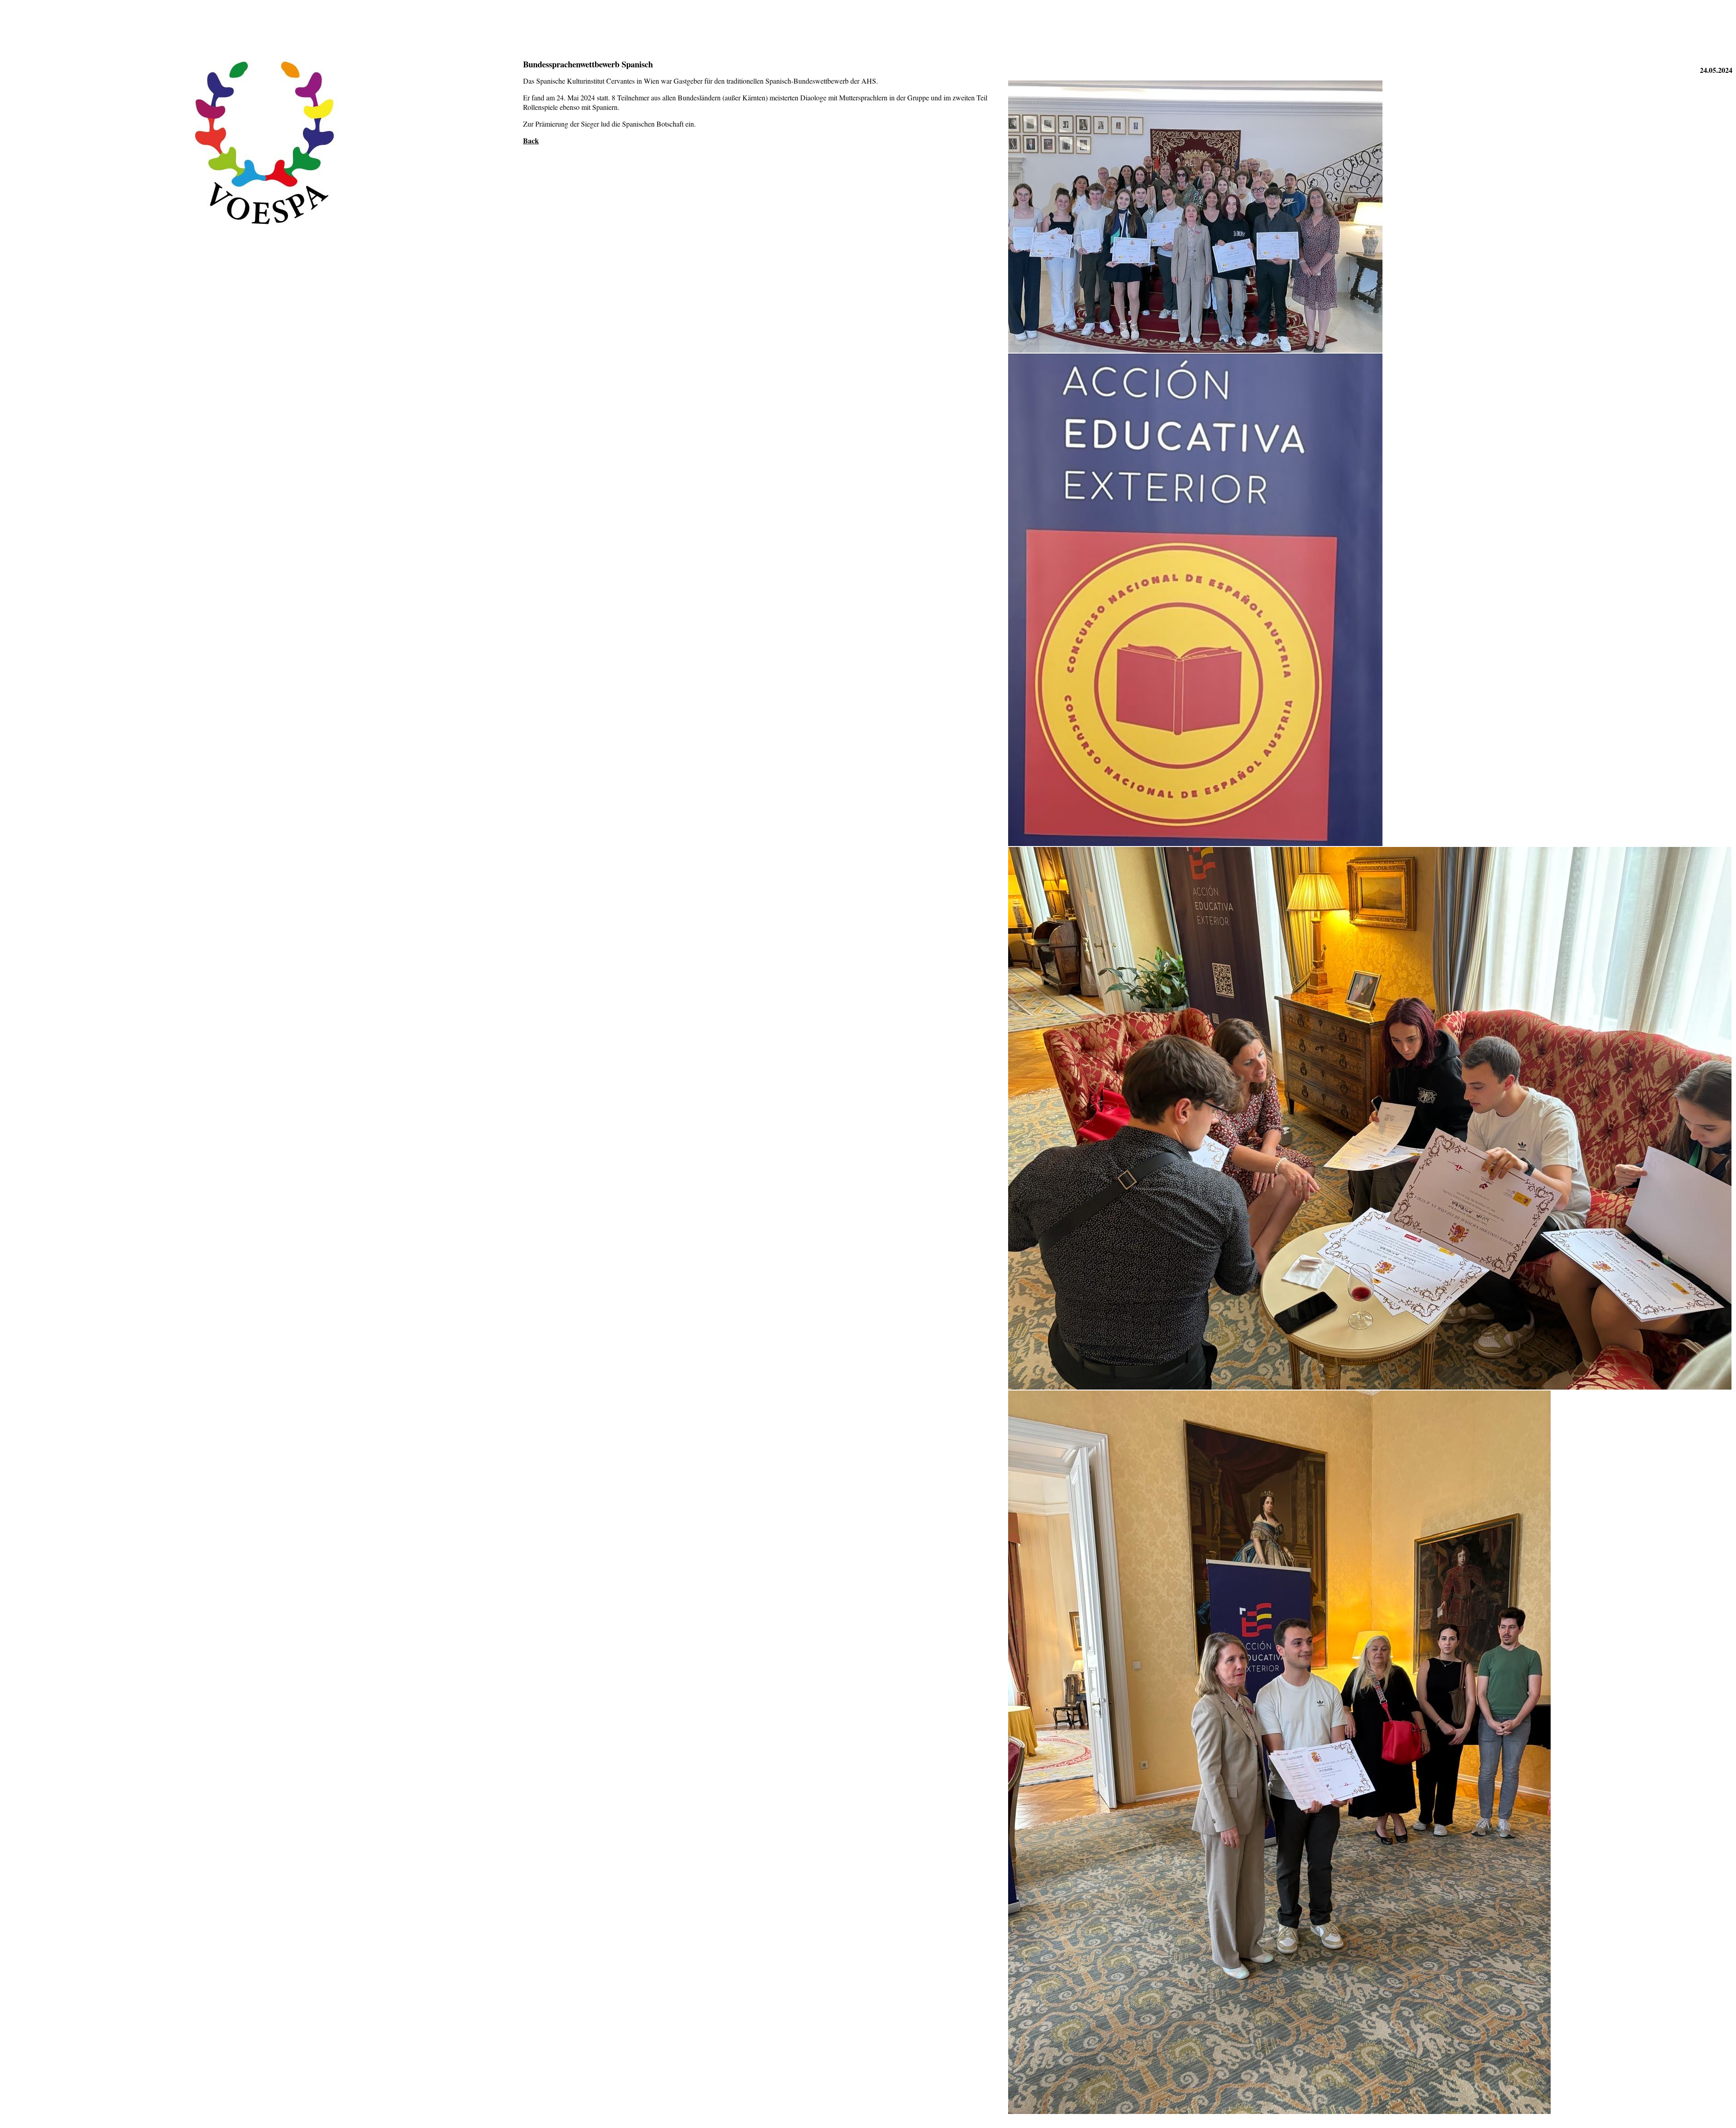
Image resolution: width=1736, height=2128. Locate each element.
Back (531, 140)
